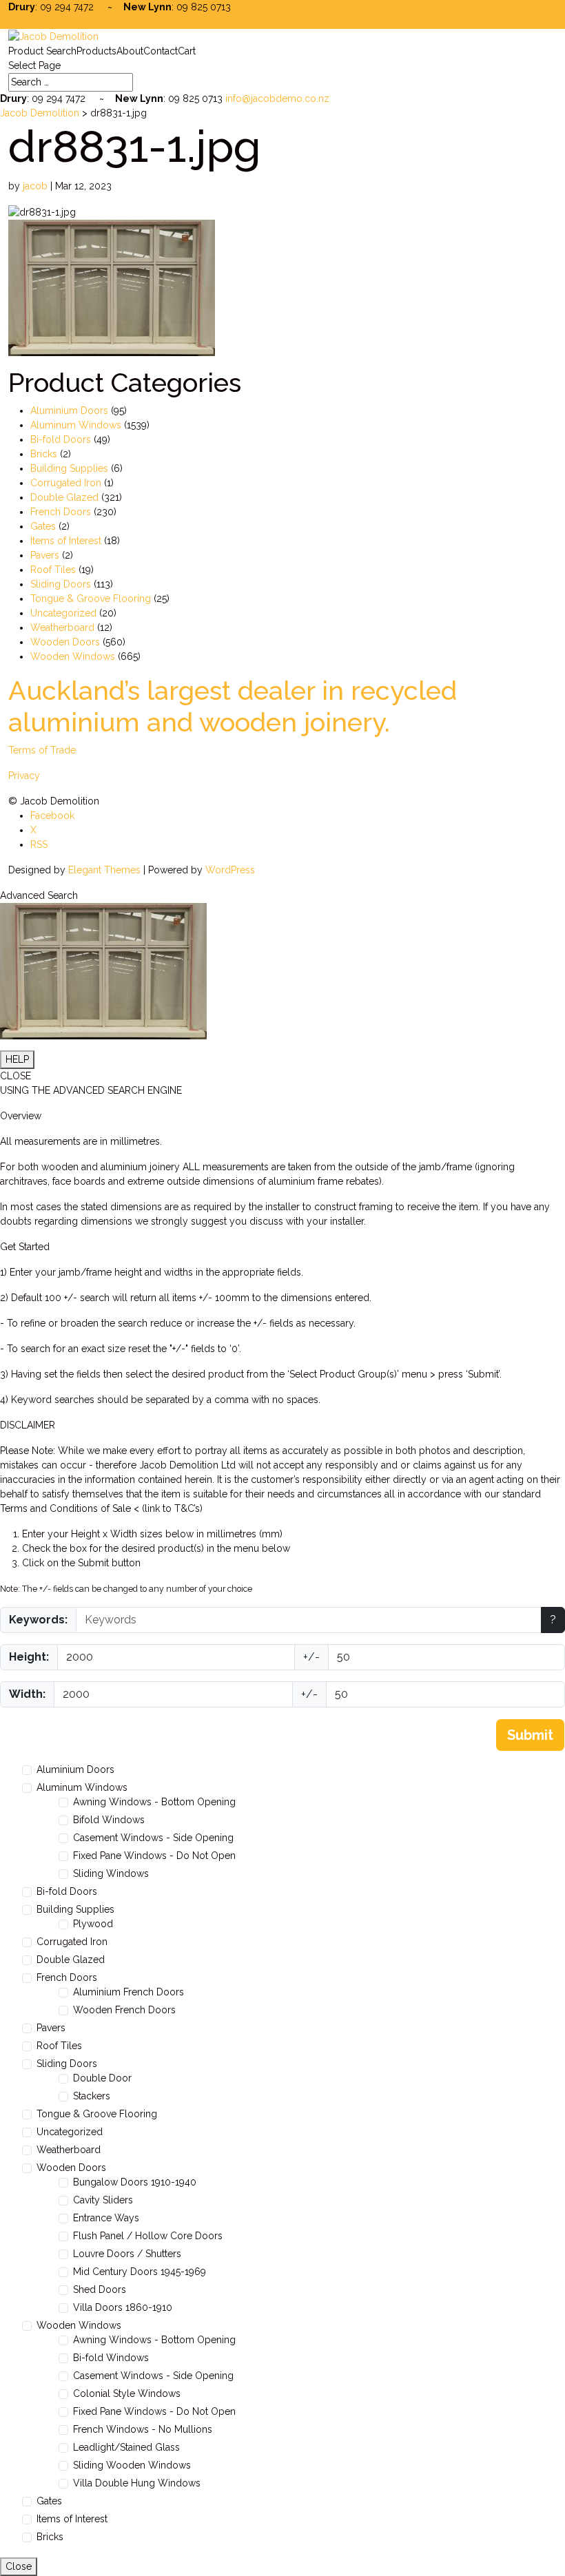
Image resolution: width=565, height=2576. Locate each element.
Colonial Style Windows (127, 2393)
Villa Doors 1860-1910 (123, 2307)
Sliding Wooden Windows (132, 2465)
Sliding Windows (111, 1873)
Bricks (44, 454)
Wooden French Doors (124, 2010)
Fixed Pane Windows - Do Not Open (154, 1856)
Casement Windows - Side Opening (153, 1838)
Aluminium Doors (69, 411)
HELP (17, 1059)
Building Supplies (69, 468)
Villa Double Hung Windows (137, 2483)
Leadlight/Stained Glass (126, 2447)
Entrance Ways (106, 2218)
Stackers (92, 2096)
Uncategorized (63, 613)
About (130, 51)
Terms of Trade (42, 750)
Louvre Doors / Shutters (127, 2254)
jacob (35, 186)
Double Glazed (64, 497)
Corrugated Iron (66, 483)
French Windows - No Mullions (143, 2429)
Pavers (45, 555)
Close (19, 2566)
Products (96, 51)
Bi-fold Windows (111, 2358)
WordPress (230, 870)
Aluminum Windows (76, 425)
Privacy (24, 776)
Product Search (42, 51)
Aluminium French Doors (129, 1992)
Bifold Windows (109, 1820)
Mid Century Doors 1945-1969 (140, 2272)
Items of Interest (66, 541)
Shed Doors (100, 2289)
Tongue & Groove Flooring (91, 599)
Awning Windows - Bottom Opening (154, 1802)
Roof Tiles (53, 570)
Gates (43, 526)
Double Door (102, 2078)
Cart (187, 51)
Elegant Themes (104, 870)
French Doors (61, 512)
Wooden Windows (73, 656)
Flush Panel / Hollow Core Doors (148, 2236)
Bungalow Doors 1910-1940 (135, 2182)
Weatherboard (62, 627)
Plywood (93, 1924)
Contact (161, 51)
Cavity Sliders (103, 2200)
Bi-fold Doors (61, 439)
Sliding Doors (61, 584)
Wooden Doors (65, 642)
